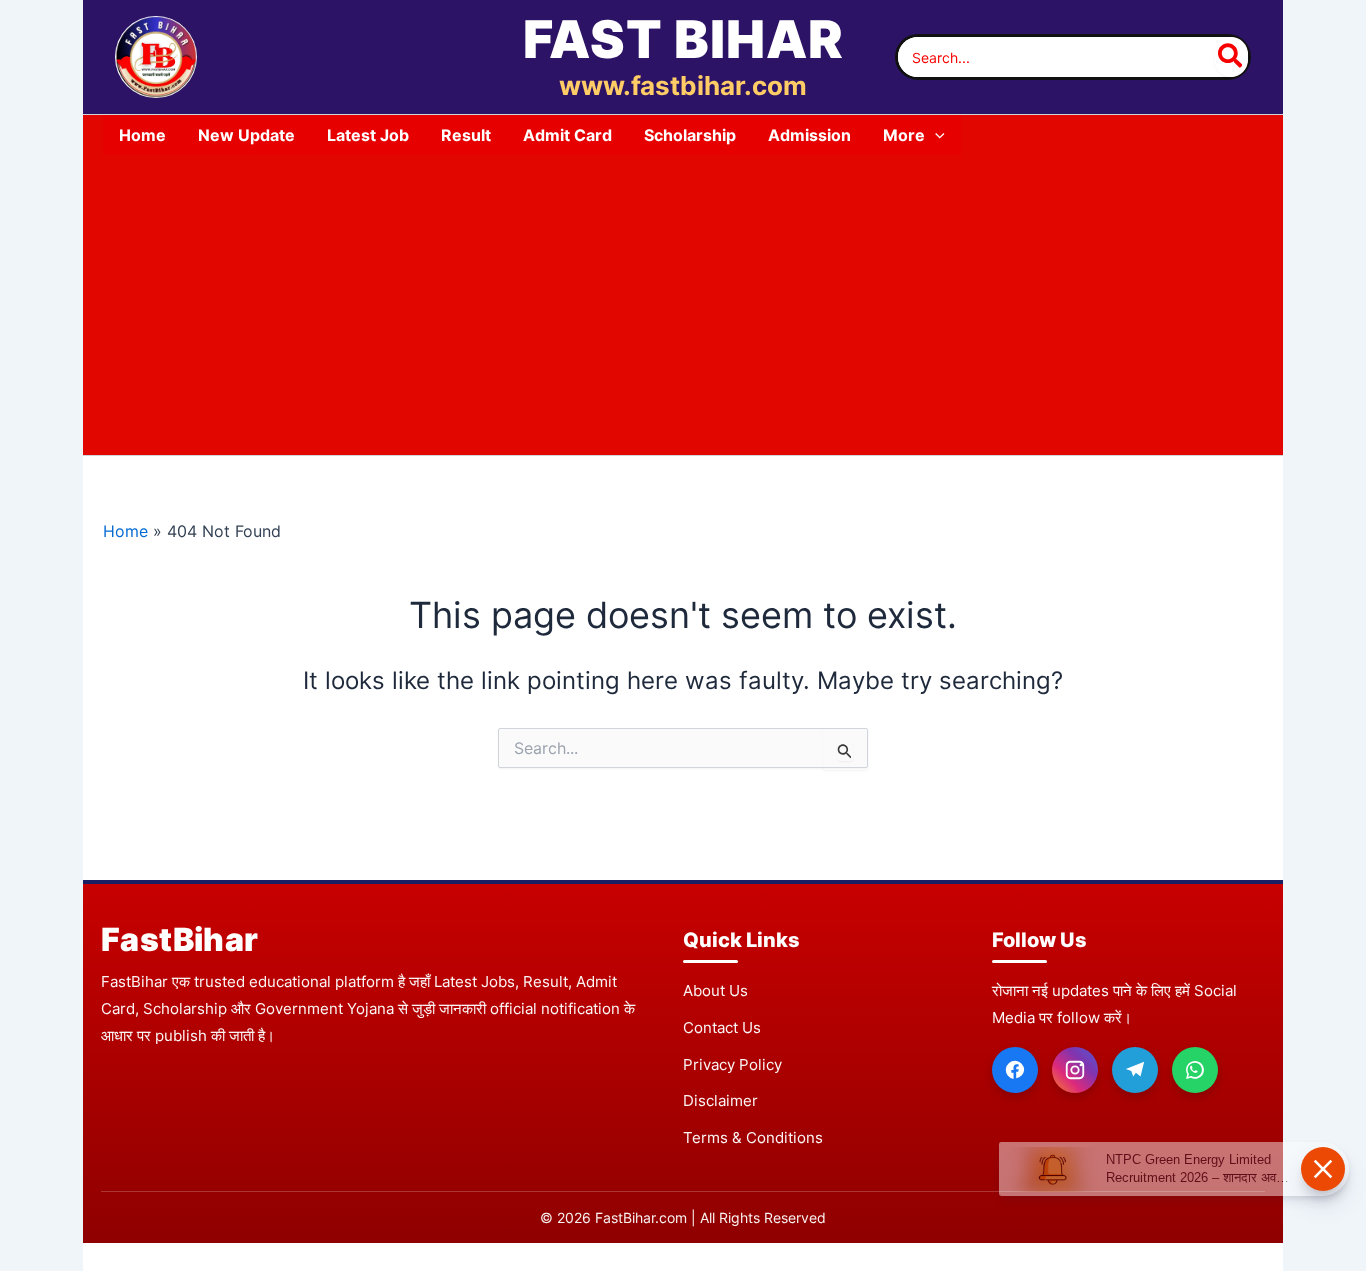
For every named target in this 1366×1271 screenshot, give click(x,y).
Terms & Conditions (753, 1137)
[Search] (1231, 57)
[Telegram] (1135, 1070)
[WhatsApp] (1195, 1070)
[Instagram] (1075, 1070)
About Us (715, 990)
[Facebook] (1015, 1070)
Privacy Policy (732, 1064)
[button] (935, 135)
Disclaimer (720, 1100)
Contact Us (722, 1027)
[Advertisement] (683, 305)
